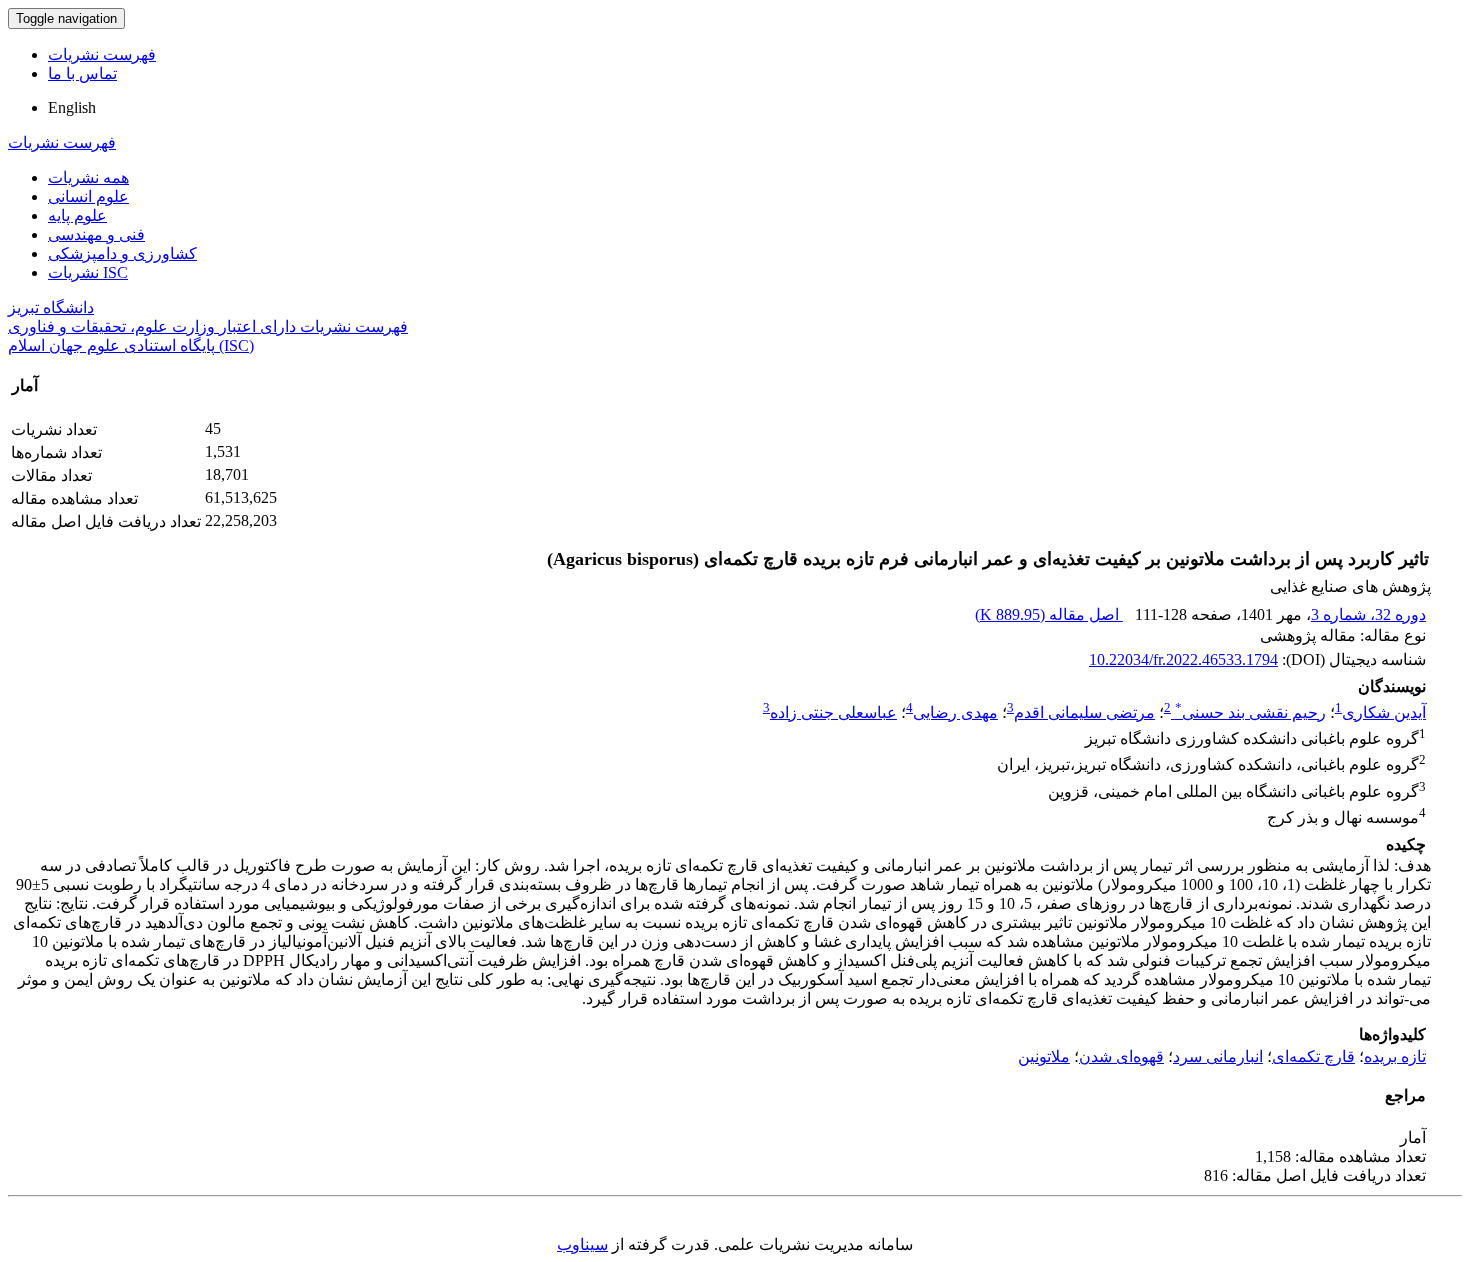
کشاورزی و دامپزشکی (122, 253)
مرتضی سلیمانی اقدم (1084, 712)
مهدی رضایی (955, 712)
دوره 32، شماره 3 (1368, 614)
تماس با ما (82, 73)
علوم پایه (77, 215)
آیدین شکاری (1384, 712)
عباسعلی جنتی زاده (833, 712)
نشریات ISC (88, 272)
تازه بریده (1395, 1056)
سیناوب (582, 1244)
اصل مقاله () (1049, 614)
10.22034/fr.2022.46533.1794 (1183, 659)
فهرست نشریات (102, 54)
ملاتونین (1044, 1056)
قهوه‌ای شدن (1121, 1056)
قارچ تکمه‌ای (1313, 1056)
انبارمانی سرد (1218, 1056)
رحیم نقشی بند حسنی (1250, 712)
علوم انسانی (88, 196)
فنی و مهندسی (96, 234)
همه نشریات (88, 177)
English (72, 107)
